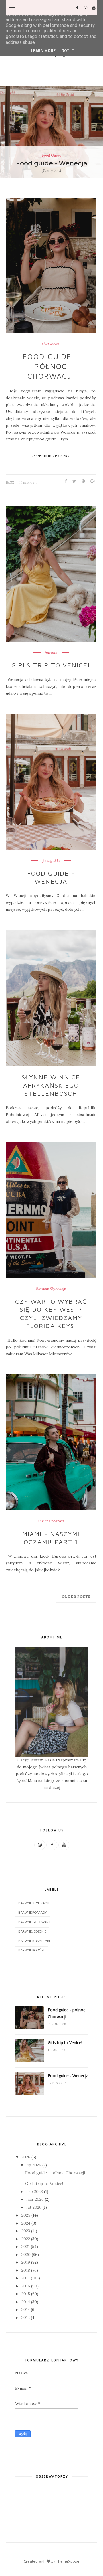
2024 (26, 2223)
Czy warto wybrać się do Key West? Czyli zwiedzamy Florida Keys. (51, 1314)
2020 (26, 2255)
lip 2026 (34, 2165)
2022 (26, 2239)
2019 (26, 2262)
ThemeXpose (68, 2561)
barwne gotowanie (35, 1922)
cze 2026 (35, 2192)
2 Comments (28, 483)
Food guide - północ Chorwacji (50, 366)
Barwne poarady (33, 1912)
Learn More (43, 51)
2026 (26, 2157)
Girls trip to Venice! (51, 665)
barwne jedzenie (32, 1931)
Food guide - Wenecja (52, 163)
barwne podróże (51, 1521)
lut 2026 (34, 2207)
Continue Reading (50, 456)
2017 (26, 2278)
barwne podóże (32, 1950)
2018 (26, 2270)
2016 (26, 2286)
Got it (68, 51)
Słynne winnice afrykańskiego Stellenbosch (51, 1085)
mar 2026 (35, 2199)
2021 (26, 2247)
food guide (51, 861)
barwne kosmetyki (34, 1941)
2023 (26, 2231)
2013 (26, 2310)
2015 (26, 2294)
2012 (26, 2318)
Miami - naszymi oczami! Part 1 (51, 1538)
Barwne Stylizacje (51, 1289)
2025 (26, 2215)
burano (51, 653)
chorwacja (51, 343)
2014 (26, 2302)
